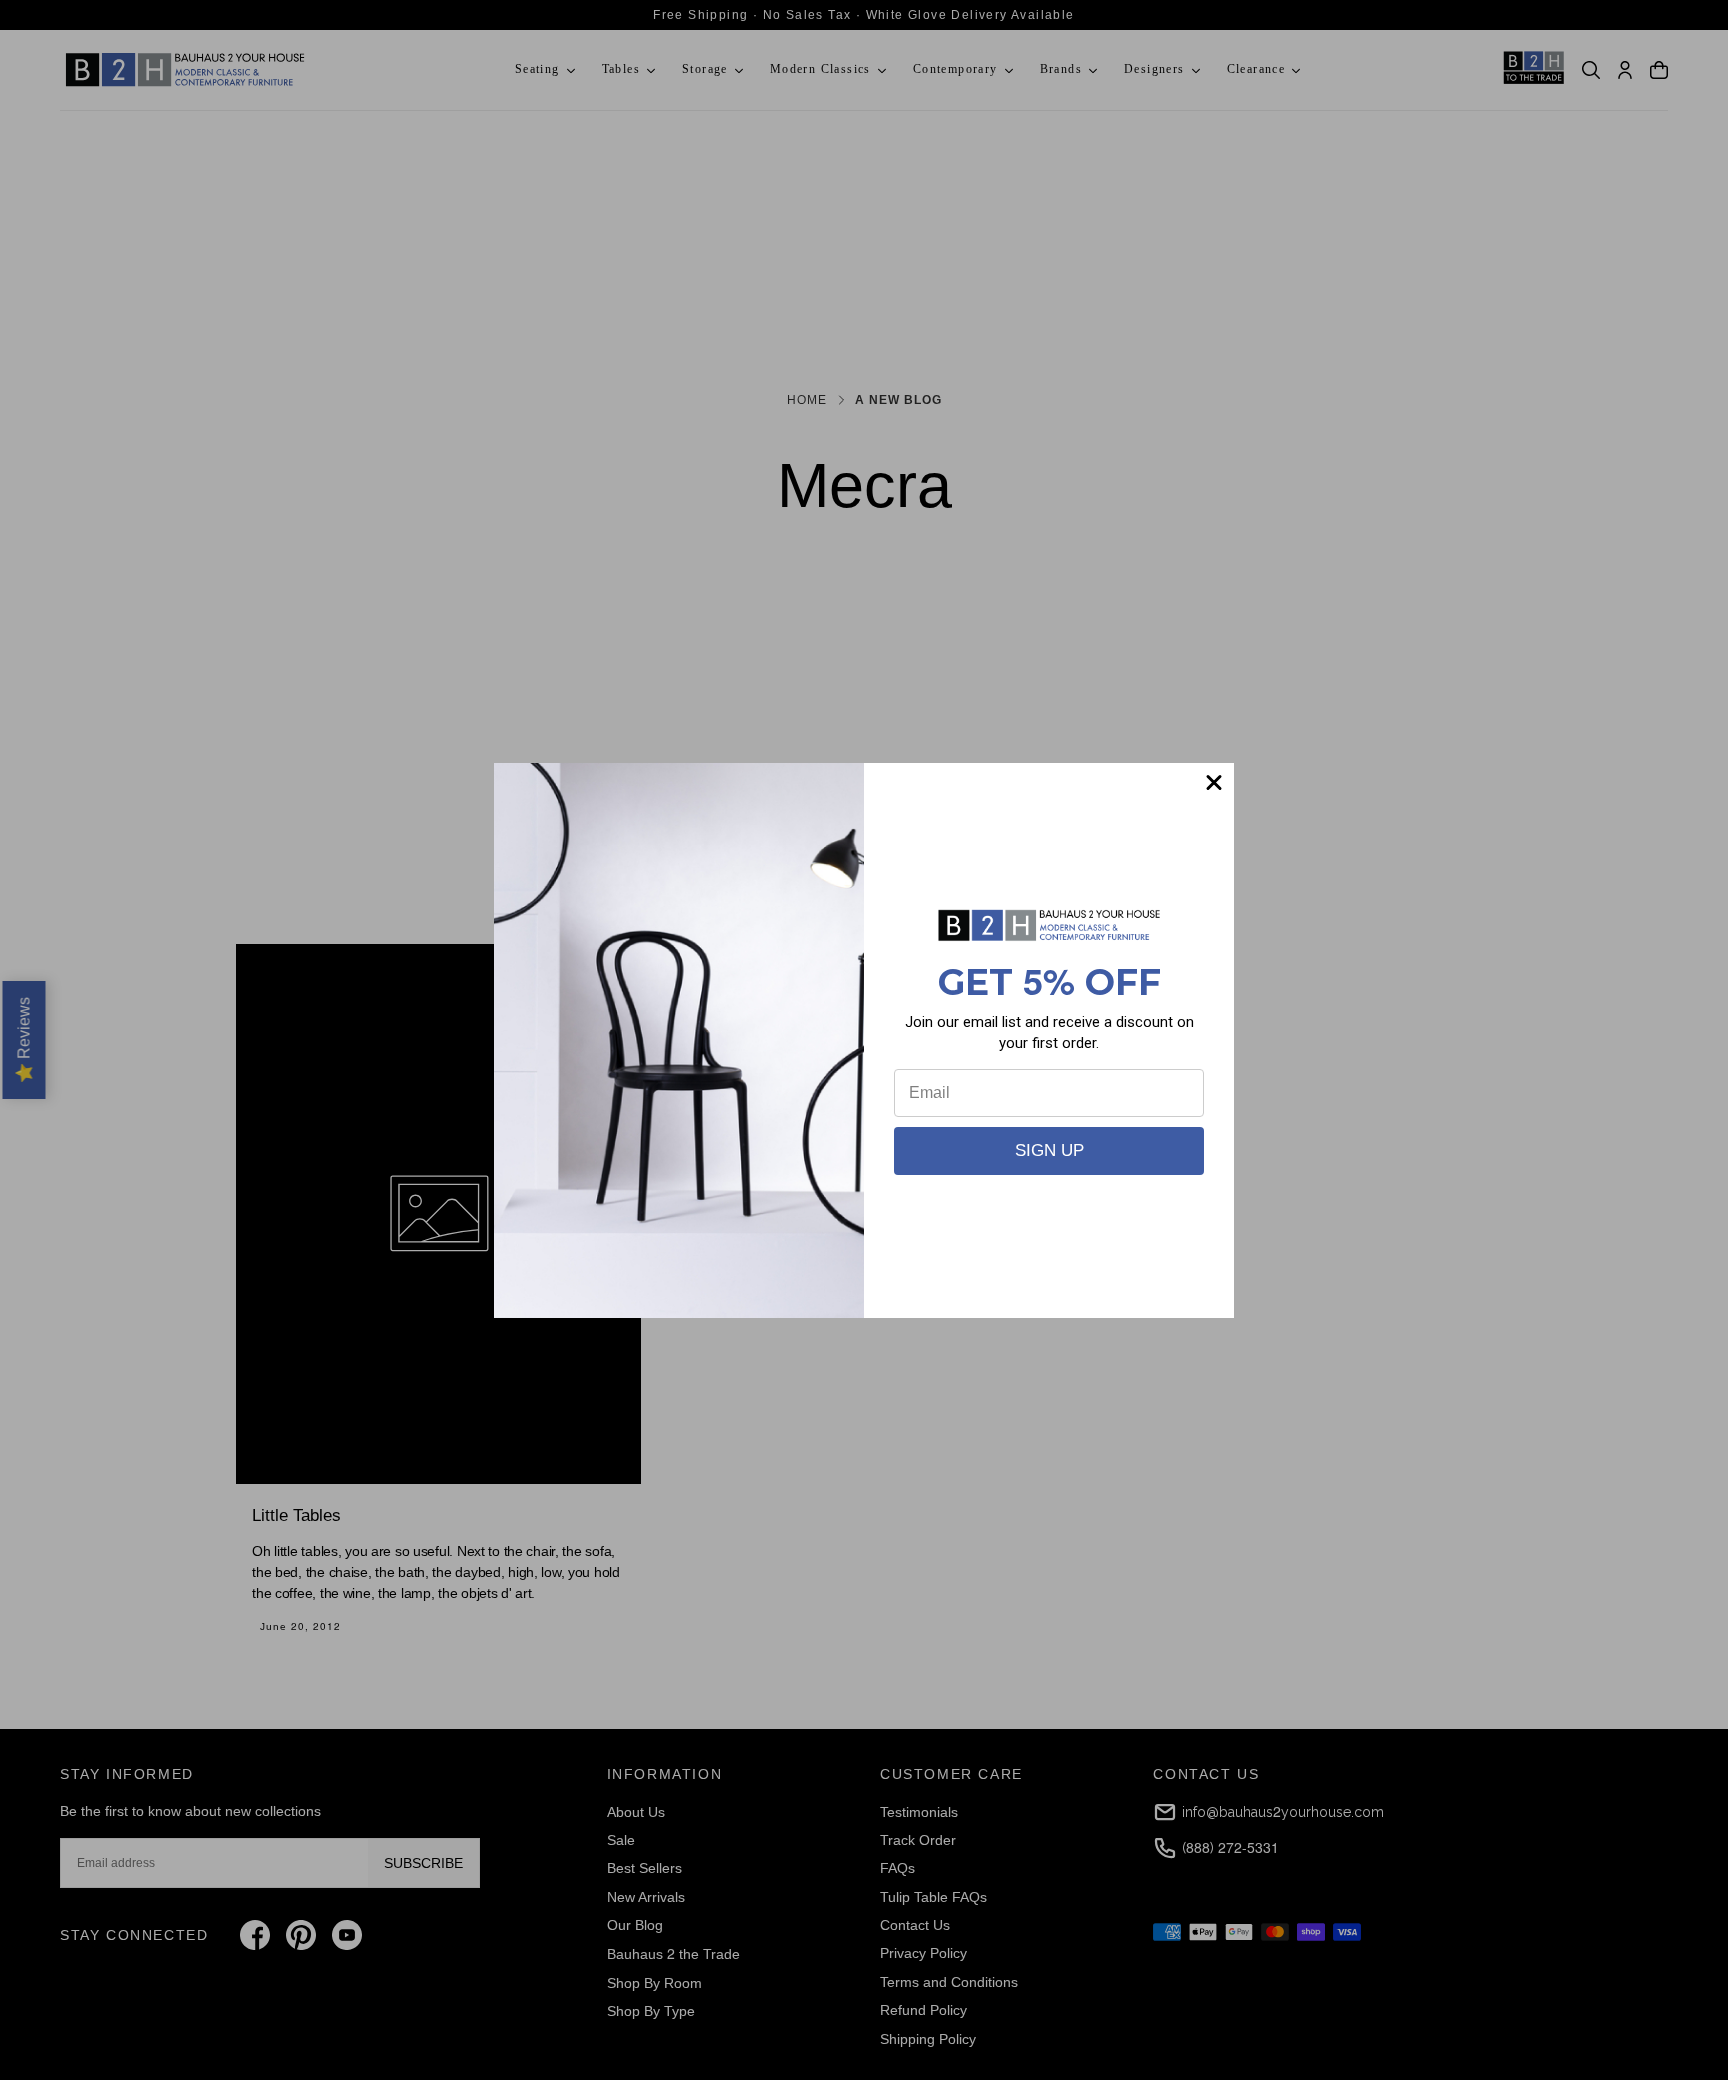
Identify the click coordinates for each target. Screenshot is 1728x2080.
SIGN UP (1049, 1150)
